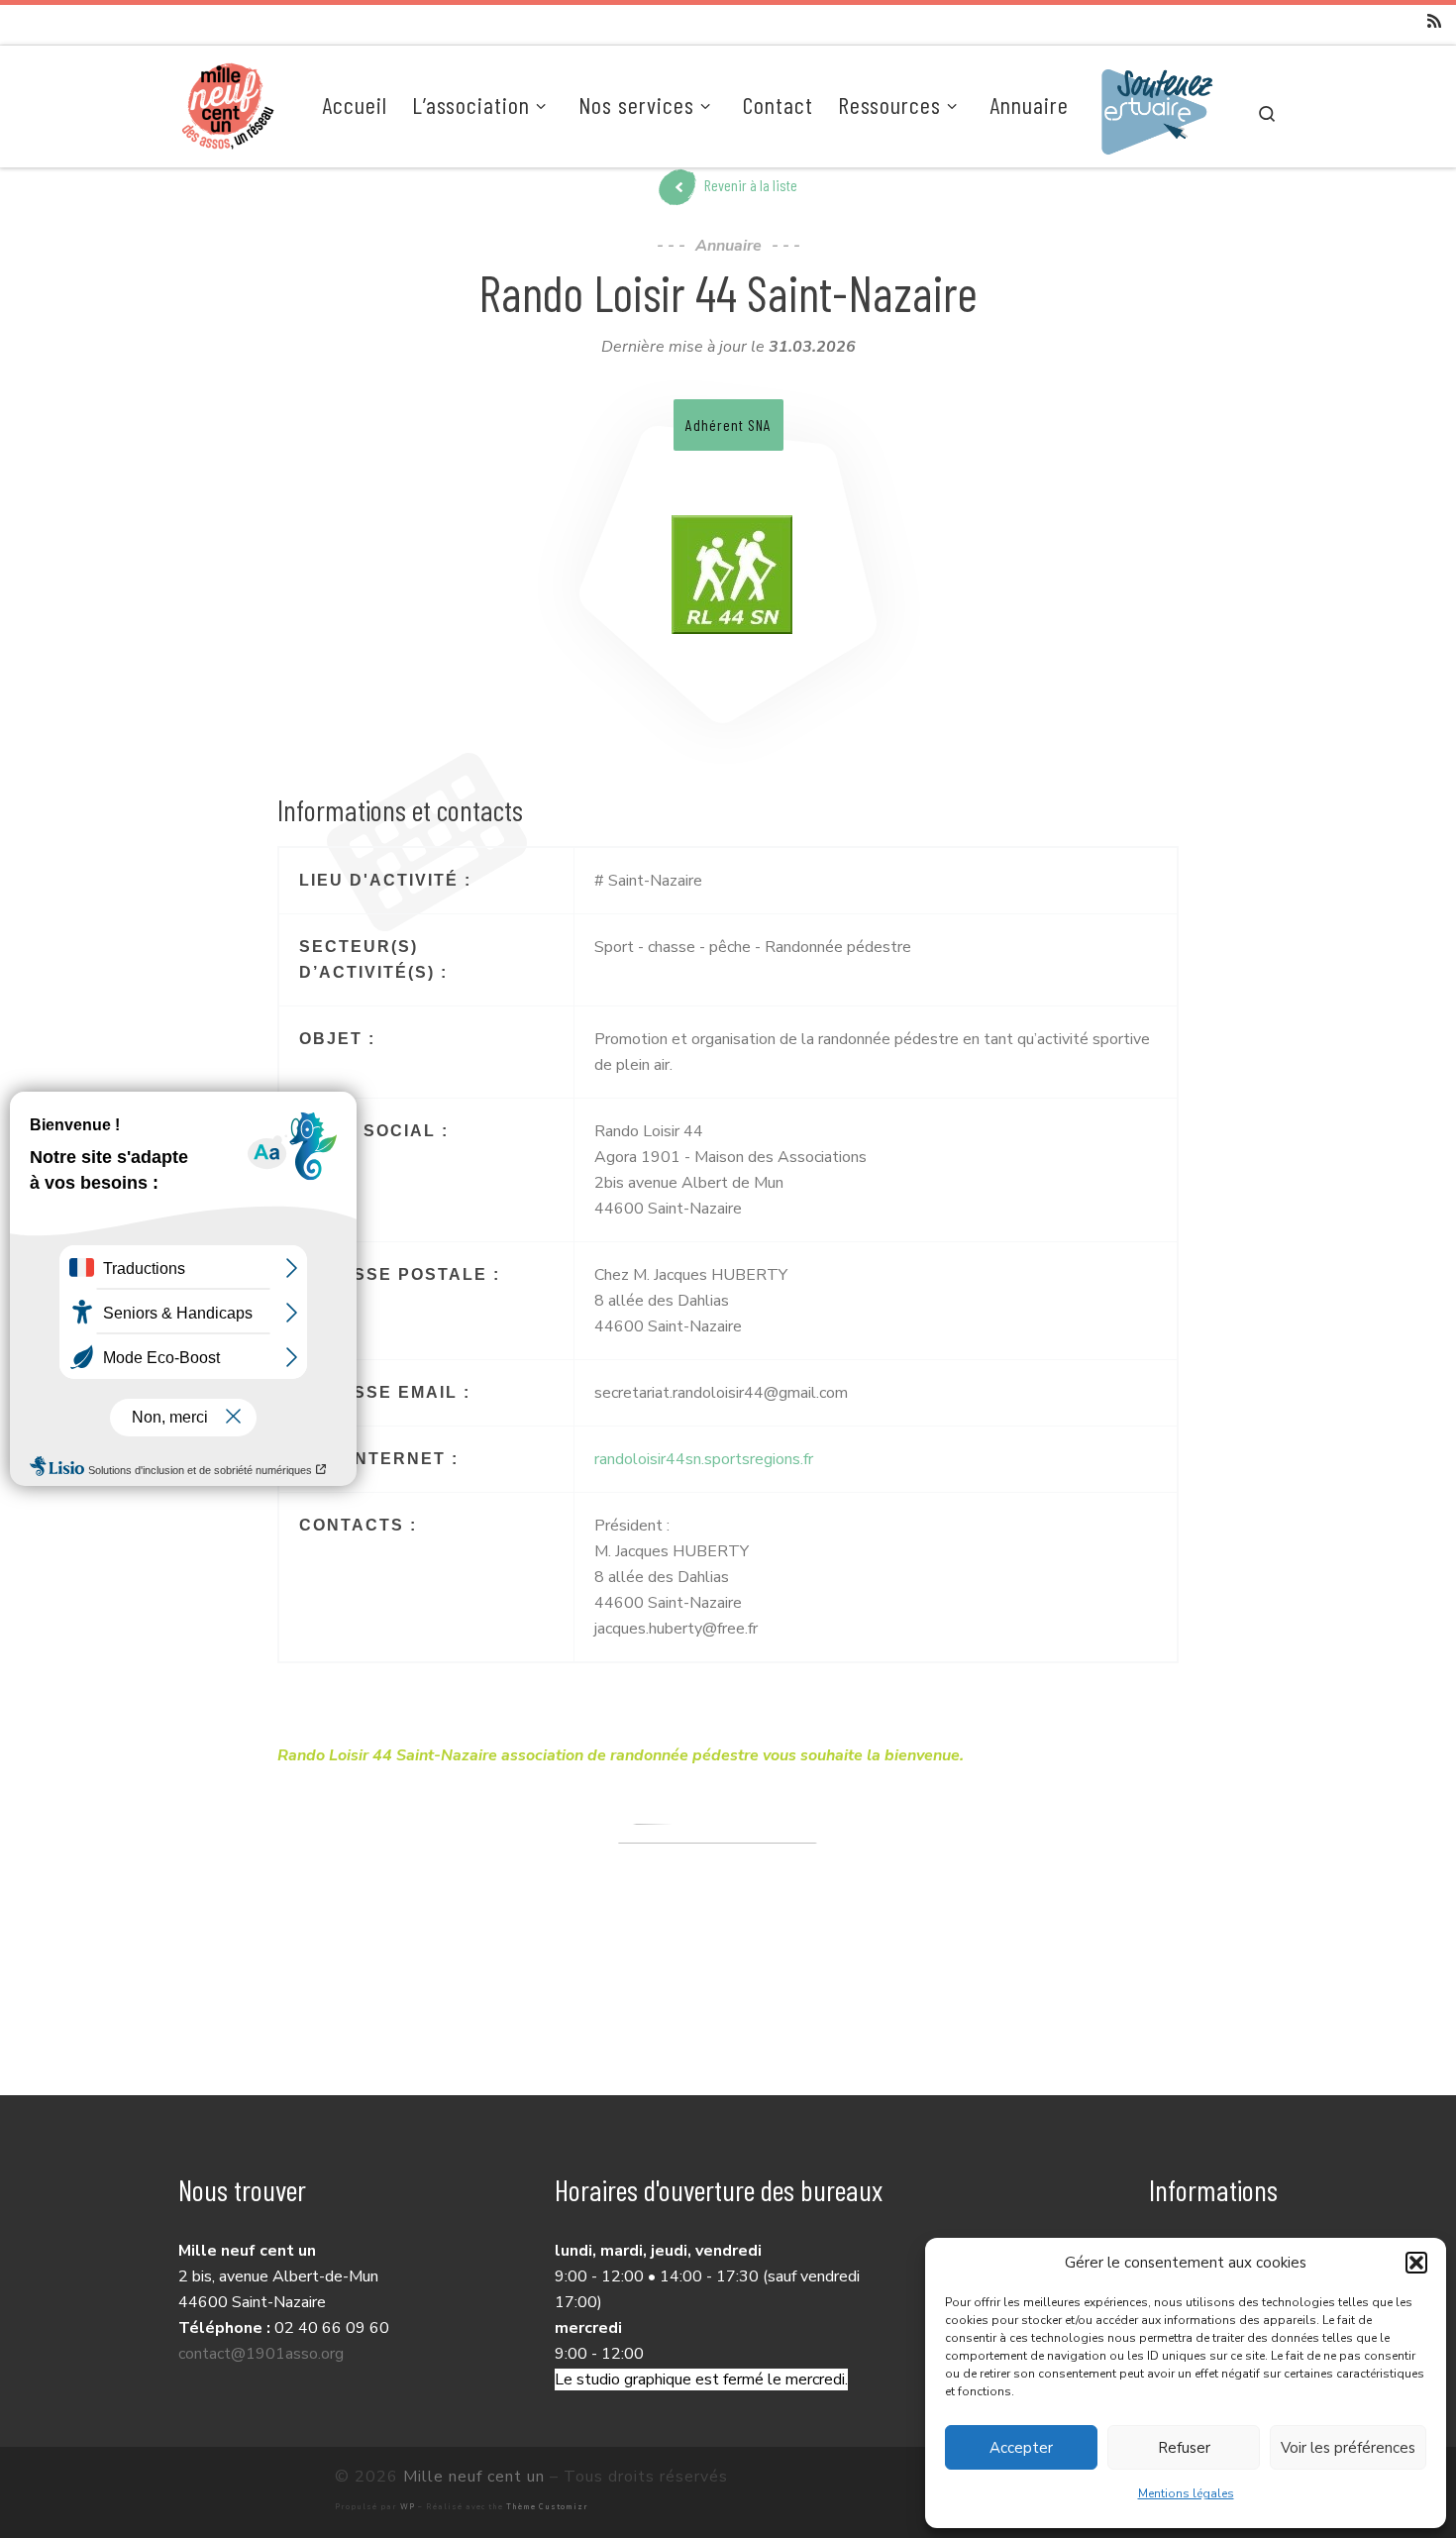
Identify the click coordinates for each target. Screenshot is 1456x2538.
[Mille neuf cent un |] (228, 103)
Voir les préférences (1348, 2448)
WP (408, 2507)
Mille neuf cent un (474, 2477)
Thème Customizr (547, 2507)
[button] (1416, 2263)
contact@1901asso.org (261, 2354)
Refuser (1184, 2448)
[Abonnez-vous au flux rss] (1434, 22)
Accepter (1021, 2448)
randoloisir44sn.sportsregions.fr (704, 1459)
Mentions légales (1186, 2493)
